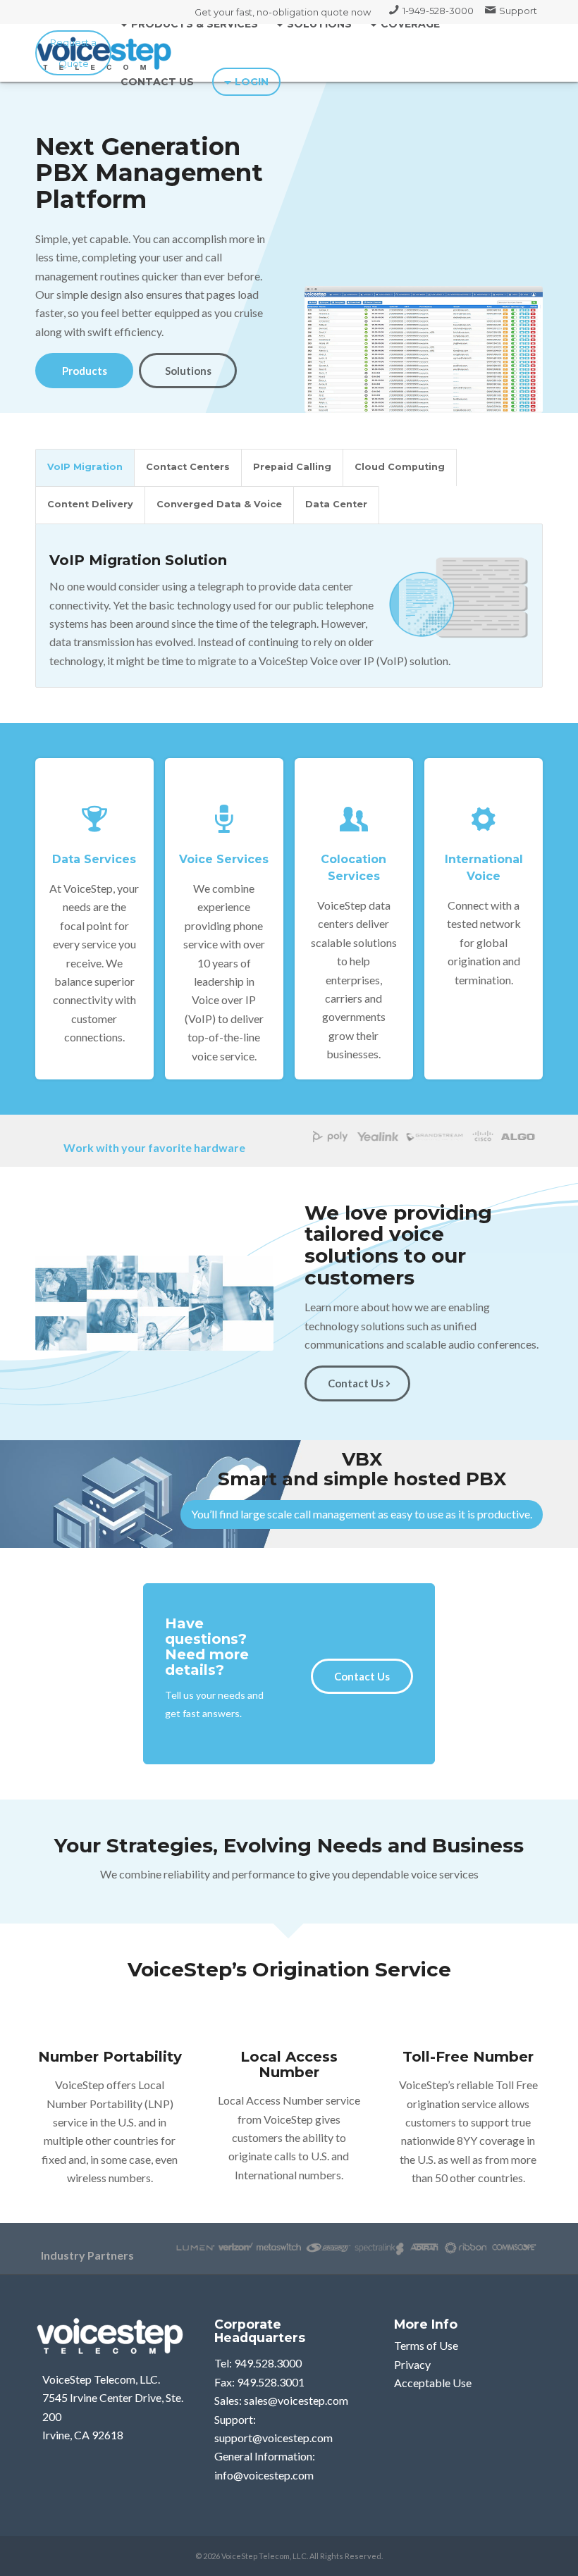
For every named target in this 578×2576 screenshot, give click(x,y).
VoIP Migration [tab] (85, 467)
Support (518, 11)
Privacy (412, 2364)
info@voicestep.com (264, 2475)
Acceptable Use (433, 2383)
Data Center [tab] (336, 504)
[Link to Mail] (73, 53)
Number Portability (110, 2057)
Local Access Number (289, 2064)
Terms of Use (426, 2345)
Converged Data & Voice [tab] (219, 504)
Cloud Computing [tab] (400, 467)
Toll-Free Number (468, 2057)
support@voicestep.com (273, 2438)
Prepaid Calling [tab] (292, 467)
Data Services (94, 859)
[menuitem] (431, 11)
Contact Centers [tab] (188, 467)
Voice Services (224, 859)
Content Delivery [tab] (90, 504)
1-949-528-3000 (438, 11)
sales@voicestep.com (296, 2400)
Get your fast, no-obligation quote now (283, 12)
